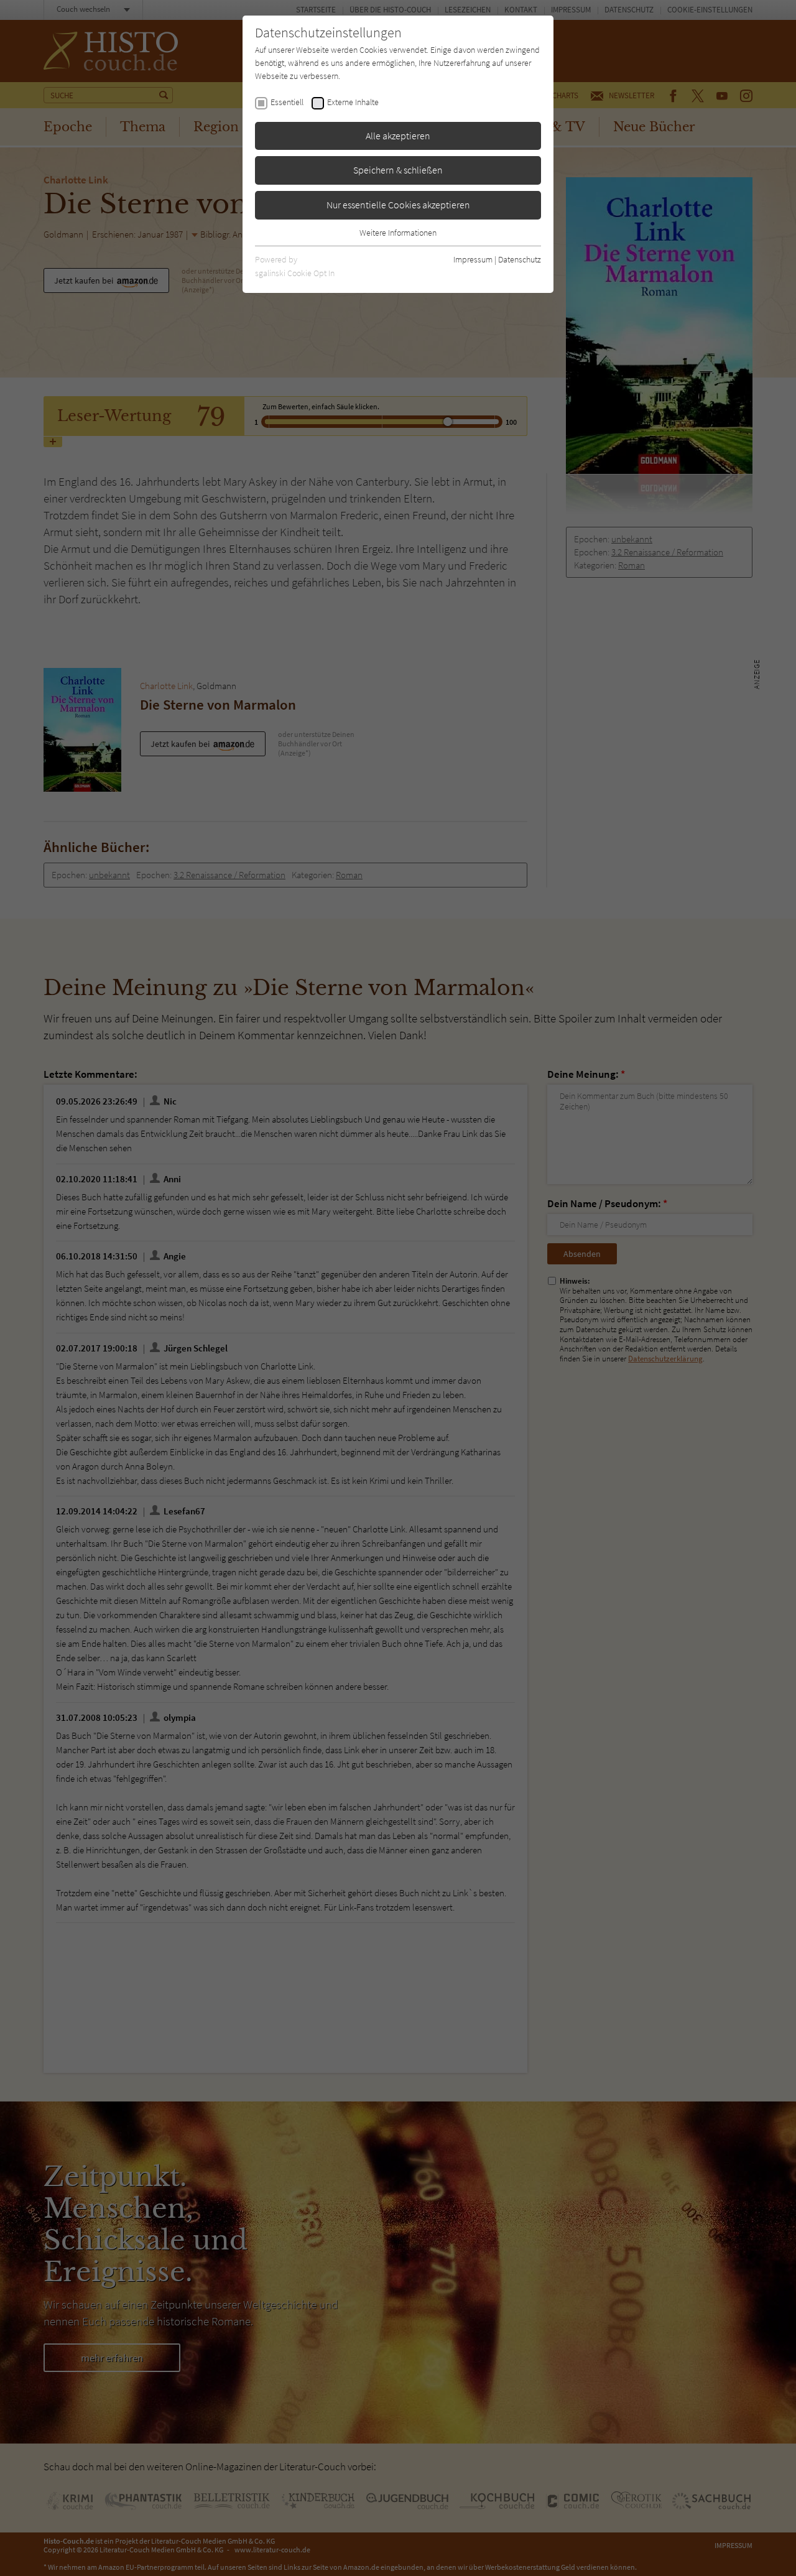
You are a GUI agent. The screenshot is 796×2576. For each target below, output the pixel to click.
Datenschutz (520, 259)
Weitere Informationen (398, 233)
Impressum (473, 259)
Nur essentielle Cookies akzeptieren (398, 205)
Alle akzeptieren (398, 136)
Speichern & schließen (398, 170)
